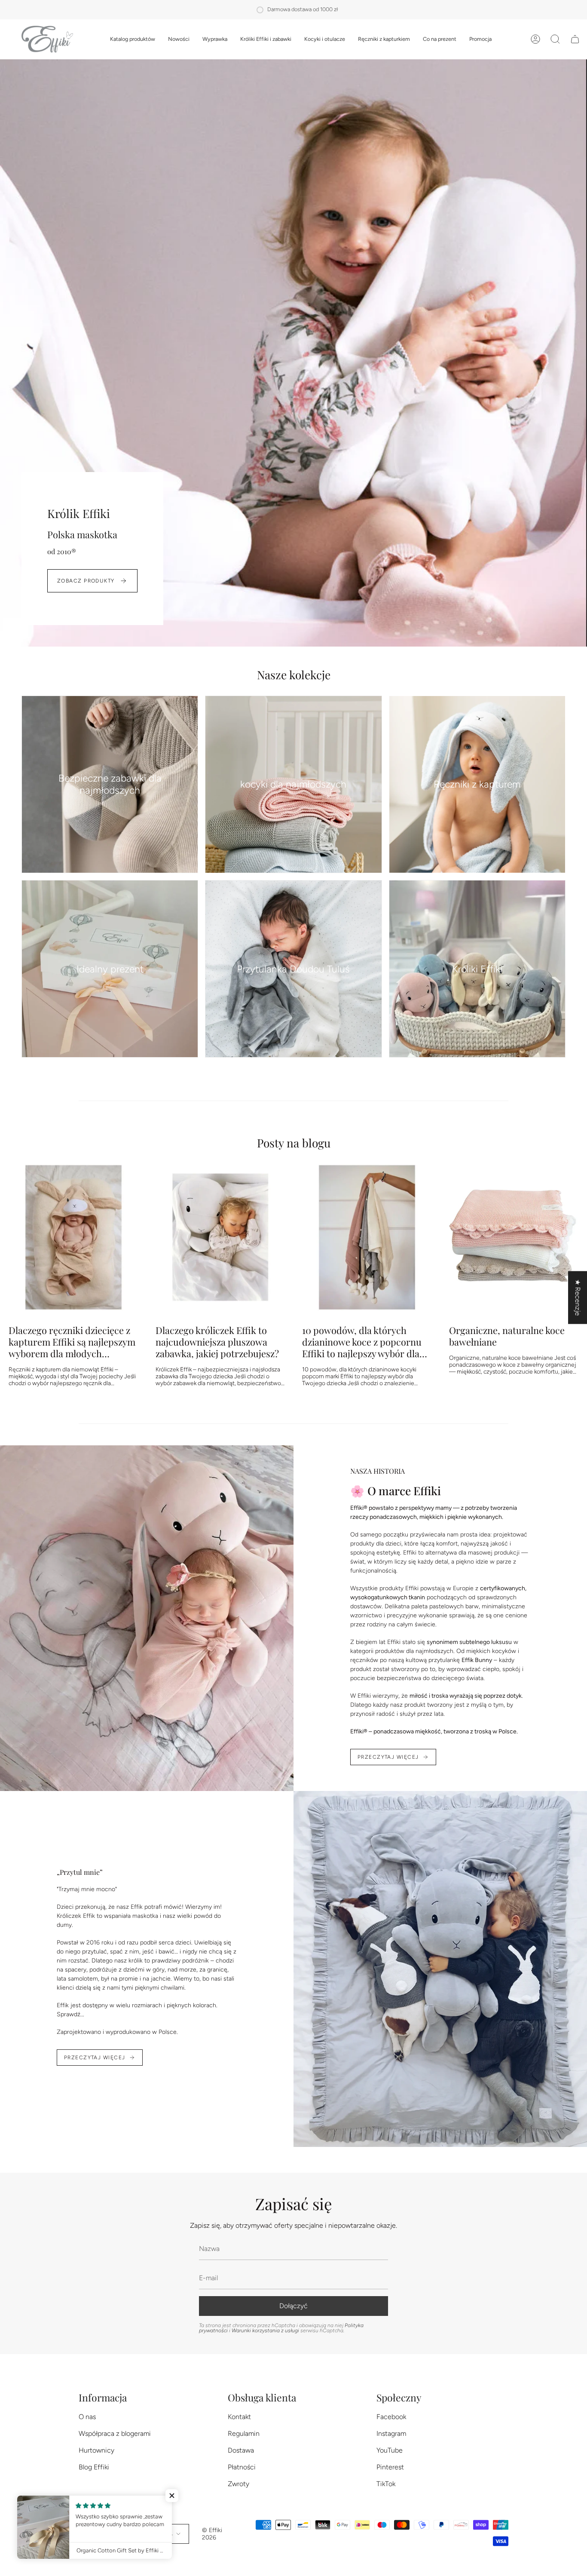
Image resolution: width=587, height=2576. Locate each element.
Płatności (242, 2467)
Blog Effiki (94, 2467)
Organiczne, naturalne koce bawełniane (507, 1336)
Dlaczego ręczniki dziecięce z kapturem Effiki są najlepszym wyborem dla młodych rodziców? (72, 1342)
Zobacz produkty (86, 581)
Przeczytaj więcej (388, 1757)
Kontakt (239, 2417)
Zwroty (238, 2484)
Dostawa (241, 2450)
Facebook (391, 2417)
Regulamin (244, 2433)
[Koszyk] (575, 39)
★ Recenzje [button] (578, 1298)
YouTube (390, 2450)
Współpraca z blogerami (115, 2433)
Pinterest (390, 2467)
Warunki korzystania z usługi (266, 2331)
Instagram (391, 2433)
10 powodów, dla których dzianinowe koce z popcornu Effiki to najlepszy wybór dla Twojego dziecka (362, 1342)
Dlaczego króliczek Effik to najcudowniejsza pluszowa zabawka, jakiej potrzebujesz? (217, 1342)
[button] (133, 39)
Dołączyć (293, 2306)
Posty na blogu (294, 1143)
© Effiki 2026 (212, 2534)
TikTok (386, 2484)
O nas (87, 2417)
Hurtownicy (96, 2450)
